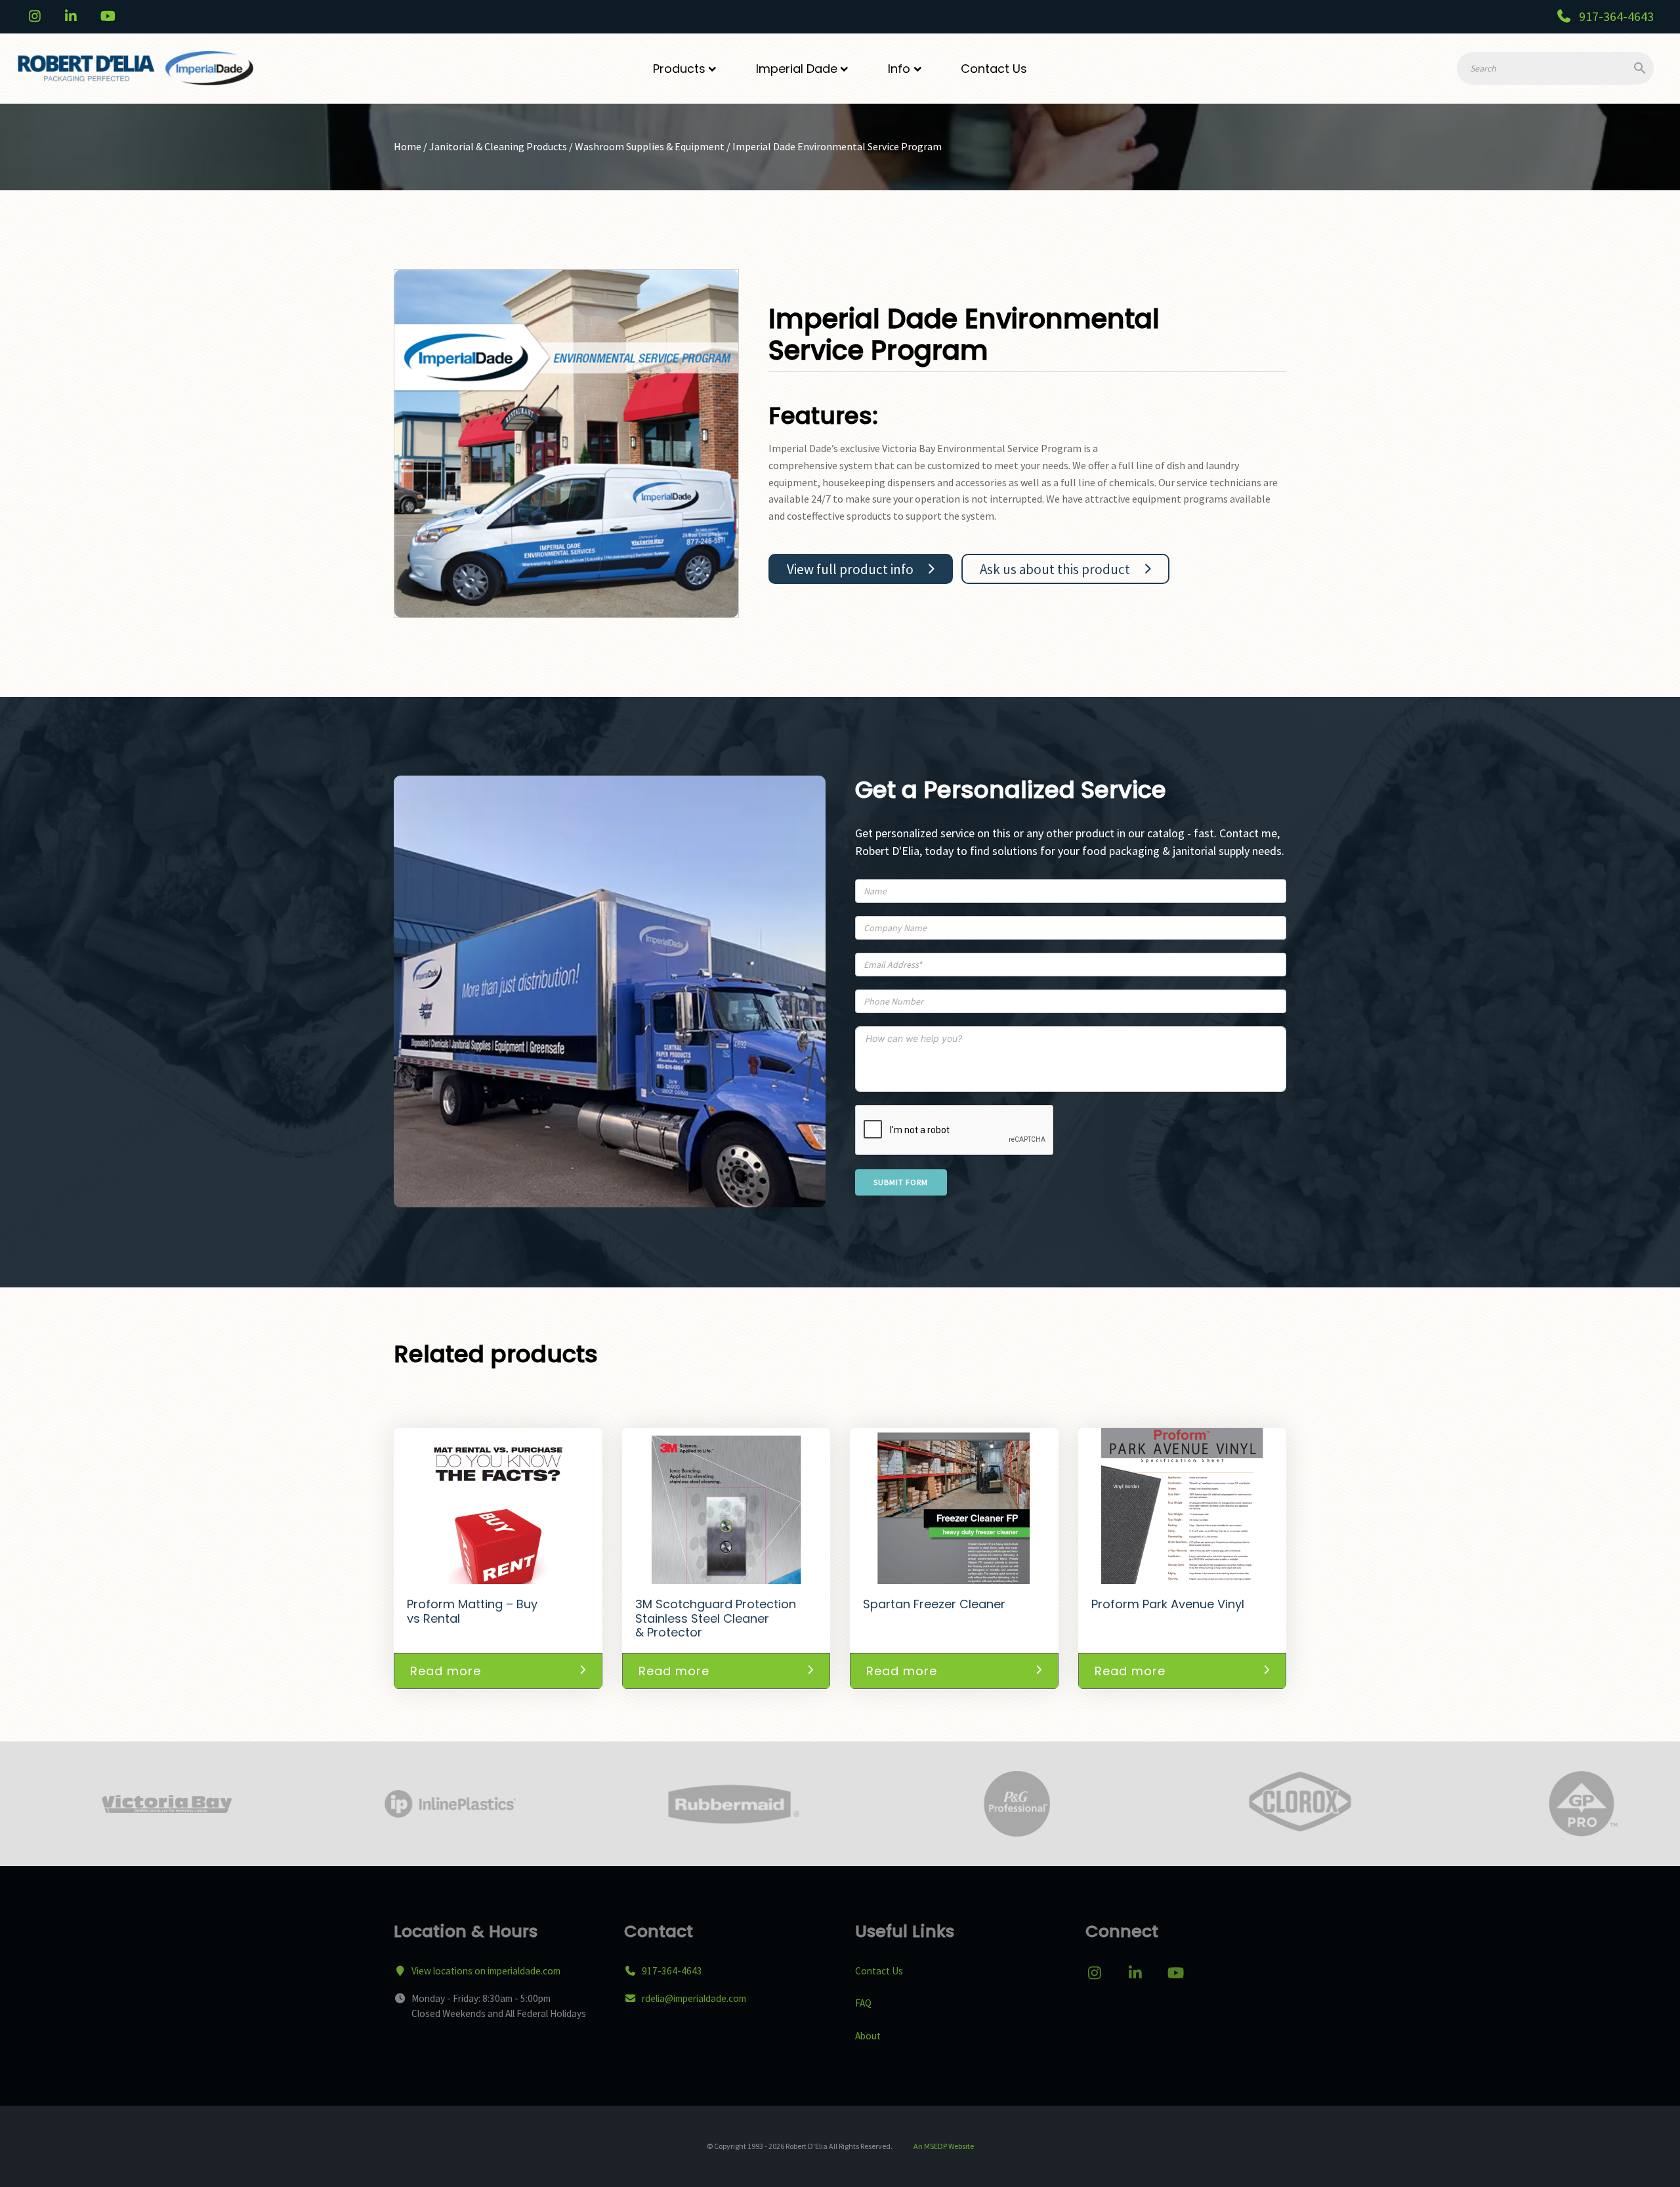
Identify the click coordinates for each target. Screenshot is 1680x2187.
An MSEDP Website (943, 2146)
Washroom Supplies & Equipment (650, 146)
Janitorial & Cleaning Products (498, 146)
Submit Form (901, 1182)
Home (408, 146)
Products (679, 69)
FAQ (863, 2003)
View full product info (850, 569)
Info (899, 69)
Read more (446, 1671)
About (868, 2036)
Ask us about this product (1055, 569)
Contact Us (994, 69)
